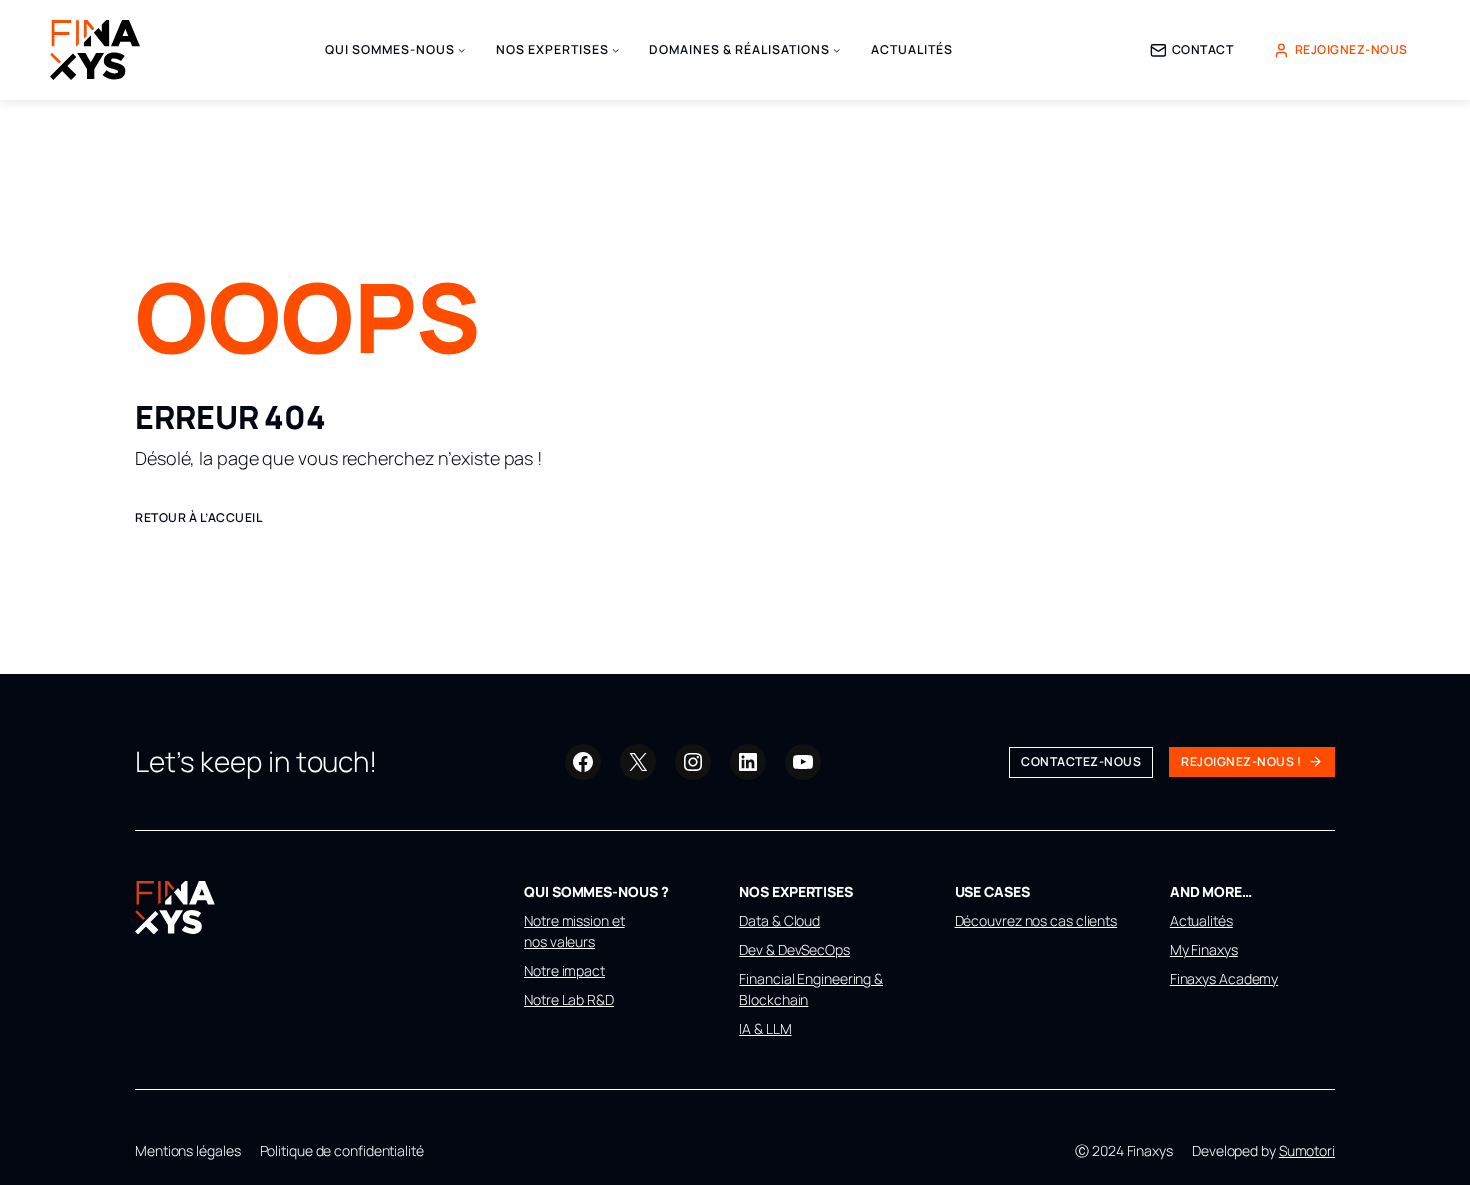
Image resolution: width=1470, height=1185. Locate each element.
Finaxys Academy (1224, 978)
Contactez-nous (1081, 761)
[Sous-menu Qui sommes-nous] (461, 49)
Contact (1203, 49)
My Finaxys (1204, 949)
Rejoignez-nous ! (1241, 761)
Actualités (1201, 920)
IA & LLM (765, 1028)
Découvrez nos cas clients (1036, 920)
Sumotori (1307, 1150)
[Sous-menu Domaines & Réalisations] (836, 49)
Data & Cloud (779, 920)
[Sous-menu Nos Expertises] (615, 49)
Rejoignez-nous (1351, 49)
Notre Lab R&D (569, 999)
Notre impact (564, 970)
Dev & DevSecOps (794, 949)
